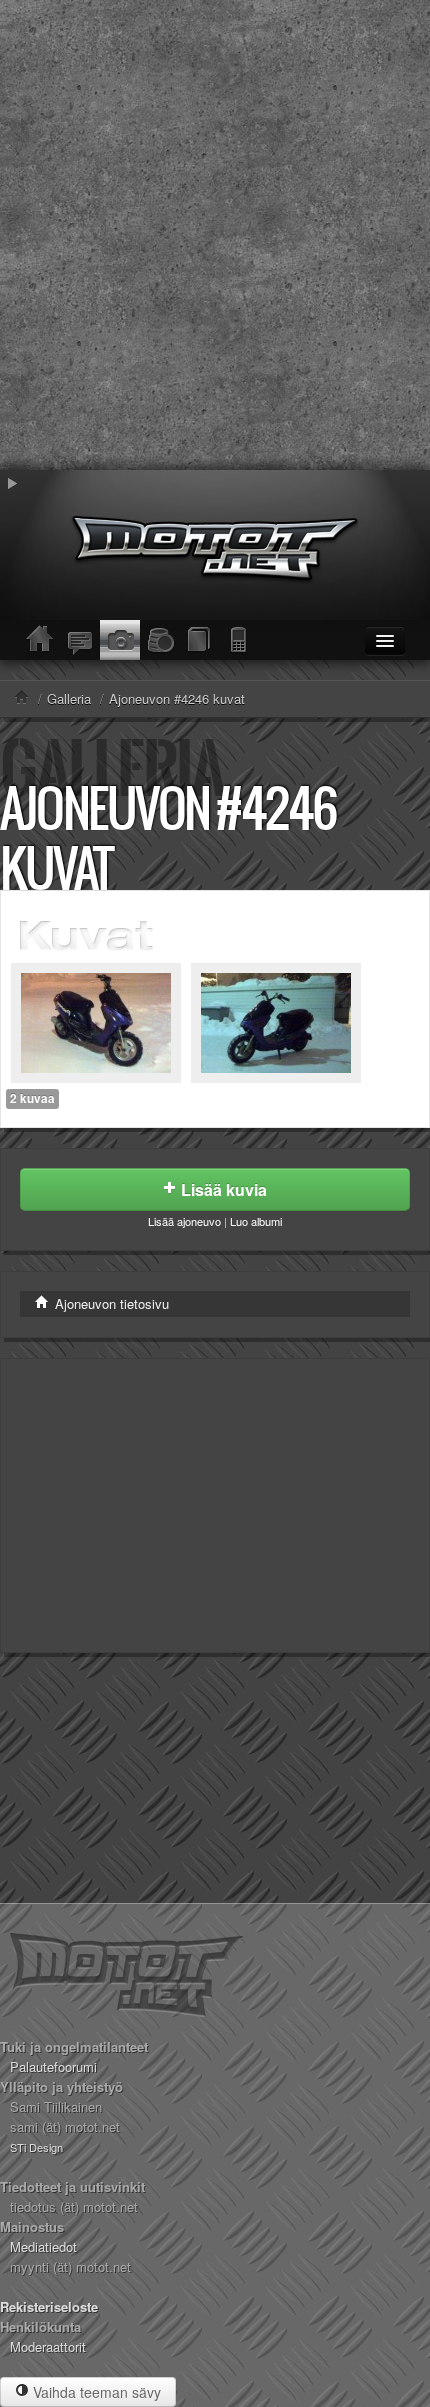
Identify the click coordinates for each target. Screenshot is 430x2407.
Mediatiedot (43, 2246)
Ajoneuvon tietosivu (110, 1303)
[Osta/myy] (160, 640)
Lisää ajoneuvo (184, 1221)
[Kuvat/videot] (120, 640)
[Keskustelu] (80, 640)
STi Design (36, 2147)
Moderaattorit (48, 2346)
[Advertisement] (215, 235)
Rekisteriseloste (49, 2306)
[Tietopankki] (200, 640)
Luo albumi (256, 1221)
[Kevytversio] (240, 640)
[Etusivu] (40, 640)
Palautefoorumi (53, 2066)
